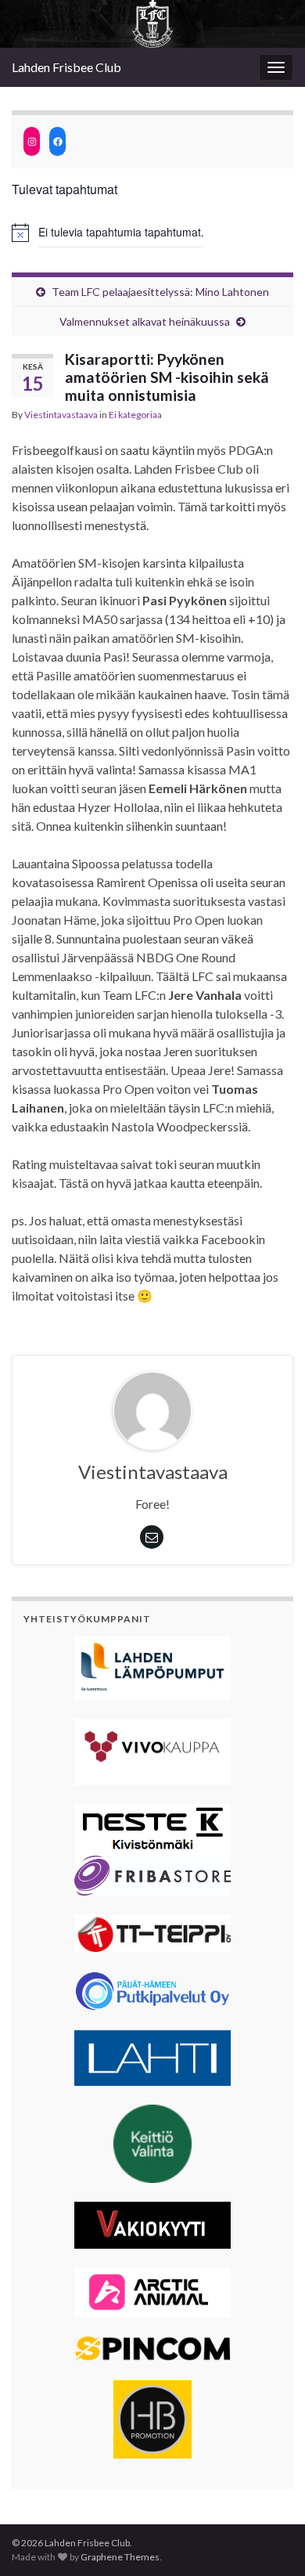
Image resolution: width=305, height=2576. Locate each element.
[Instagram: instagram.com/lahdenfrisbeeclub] (32, 141)
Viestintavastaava (61, 415)
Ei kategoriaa (135, 415)
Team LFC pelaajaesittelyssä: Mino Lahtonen (160, 292)
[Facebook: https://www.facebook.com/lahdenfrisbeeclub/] (57, 141)
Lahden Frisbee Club (66, 67)
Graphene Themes (120, 2557)
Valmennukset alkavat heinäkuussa (145, 321)
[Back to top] (270, 2541)
